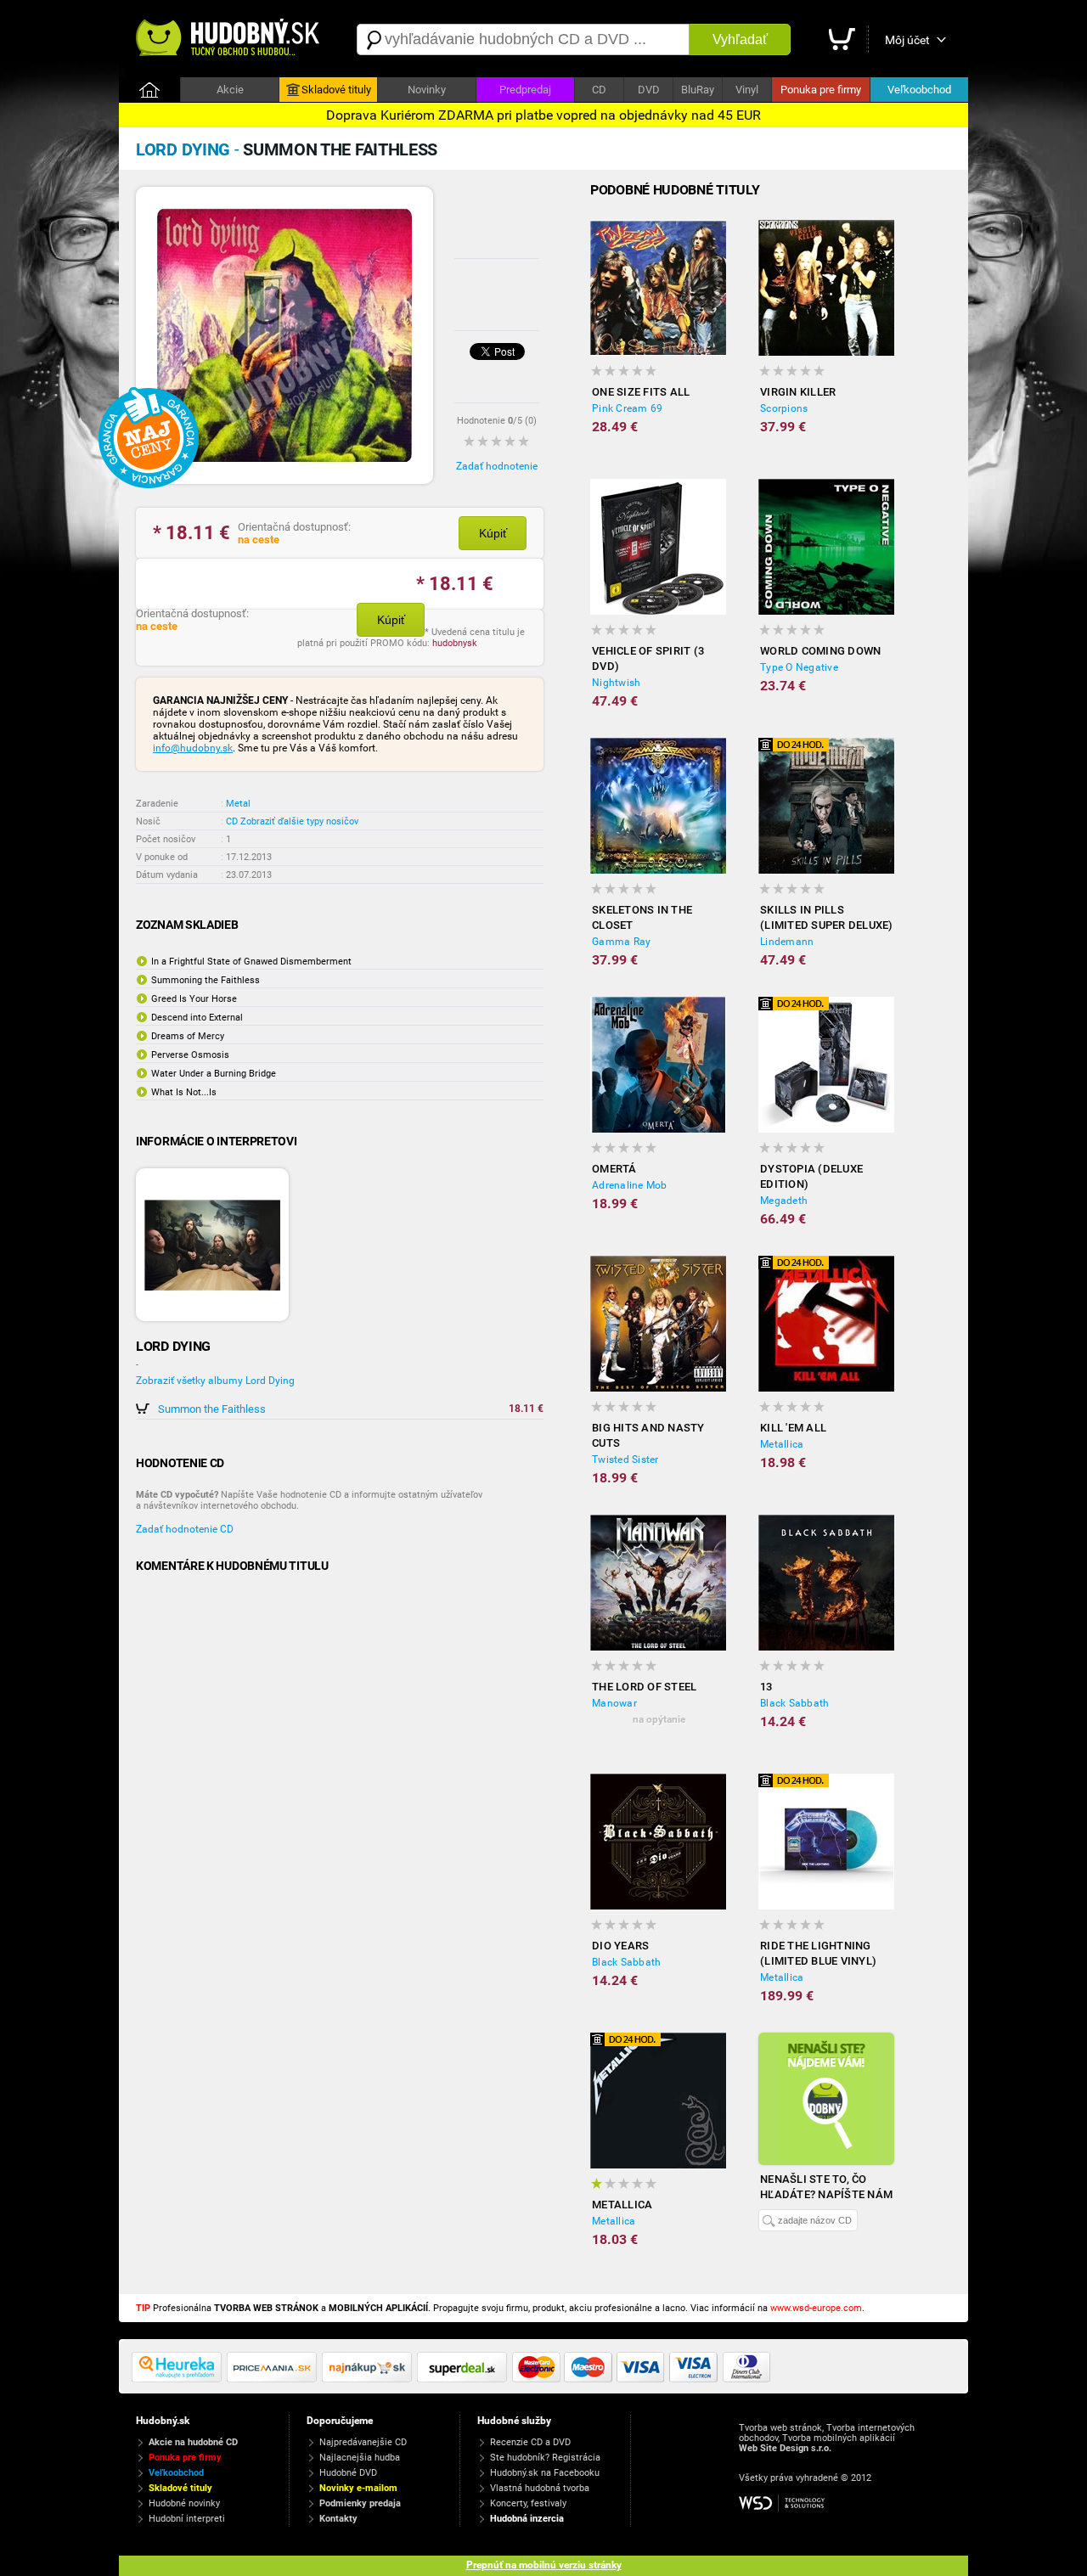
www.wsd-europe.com (816, 2308)
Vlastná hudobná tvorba (540, 2488)
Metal (238, 804)
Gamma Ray (621, 942)
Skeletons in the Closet (642, 917)
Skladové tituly (336, 90)
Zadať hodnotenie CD (185, 1529)
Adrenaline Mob (630, 1185)
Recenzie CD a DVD (530, 2442)
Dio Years (620, 1946)
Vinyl (747, 90)
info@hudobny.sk (193, 748)
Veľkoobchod (919, 90)
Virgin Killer (798, 392)
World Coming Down (820, 651)
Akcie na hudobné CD (193, 2442)
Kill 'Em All (793, 1428)
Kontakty (338, 2519)
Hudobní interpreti (187, 2519)
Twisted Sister (625, 1460)
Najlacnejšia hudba (360, 2458)
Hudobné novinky (184, 2503)
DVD (649, 90)
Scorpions (784, 408)
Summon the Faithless (212, 1409)
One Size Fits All (641, 392)
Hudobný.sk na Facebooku (545, 2473)
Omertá (614, 1169)
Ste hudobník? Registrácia (545, 2458)
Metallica (782, 1444)
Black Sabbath (794, 1703)
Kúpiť (493, 533)
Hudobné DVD (348, 2473)
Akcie (230, 90)
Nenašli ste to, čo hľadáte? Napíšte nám (826, 2187)
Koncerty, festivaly (528, 2503)
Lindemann (787, 942)
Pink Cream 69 (627, 408)
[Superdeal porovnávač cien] (465, 2379)
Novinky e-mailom (358, 2488)
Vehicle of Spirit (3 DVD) (648, 658)
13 (766, 1687)
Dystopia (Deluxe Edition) (811, 1176)
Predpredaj (525, 90)
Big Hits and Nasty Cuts (648, 1435)
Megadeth (784, 1201)
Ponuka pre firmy (821, 90)
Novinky (427, 90)
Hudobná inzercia (527, 2519)
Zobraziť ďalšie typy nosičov (299, 821)
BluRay (698, 90)
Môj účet (907, 40)
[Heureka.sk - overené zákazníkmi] (179, 2379)
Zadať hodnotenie (497, 466)
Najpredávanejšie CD (363, 2442)
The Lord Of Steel (644, 1687)
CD (599, 90)
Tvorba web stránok (780, 2428)
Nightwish (616, 683)
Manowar (614, 1703)
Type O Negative (799, 667)
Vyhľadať (740, 39)
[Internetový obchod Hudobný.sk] (229, 39)
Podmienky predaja (360, 2503)
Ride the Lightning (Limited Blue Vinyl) (818, 1953)
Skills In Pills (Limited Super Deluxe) (827, 917)
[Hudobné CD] (274, 2379)
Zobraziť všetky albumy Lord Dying (215, 1381)
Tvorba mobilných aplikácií (839, 2438)
